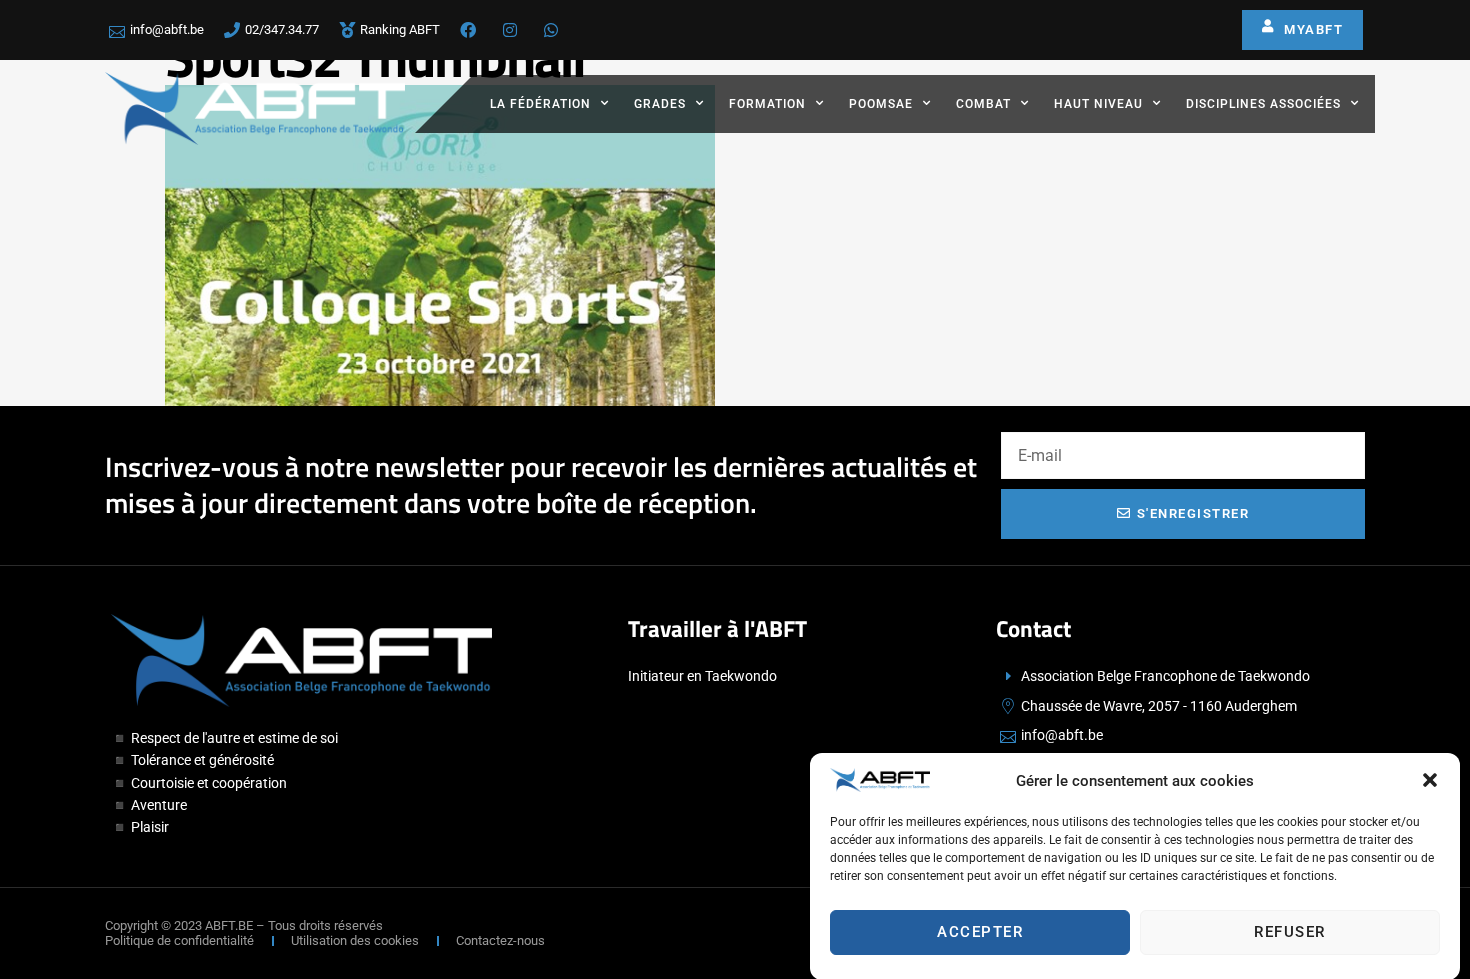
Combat (983, 104)
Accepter (980, 932)
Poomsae (881, 104)
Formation (767, 104)
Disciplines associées (1263, 104)
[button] (1430, 780)
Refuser (1290, 932)
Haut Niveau (1098, 104)
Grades (660, 104)
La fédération (540, 104)
